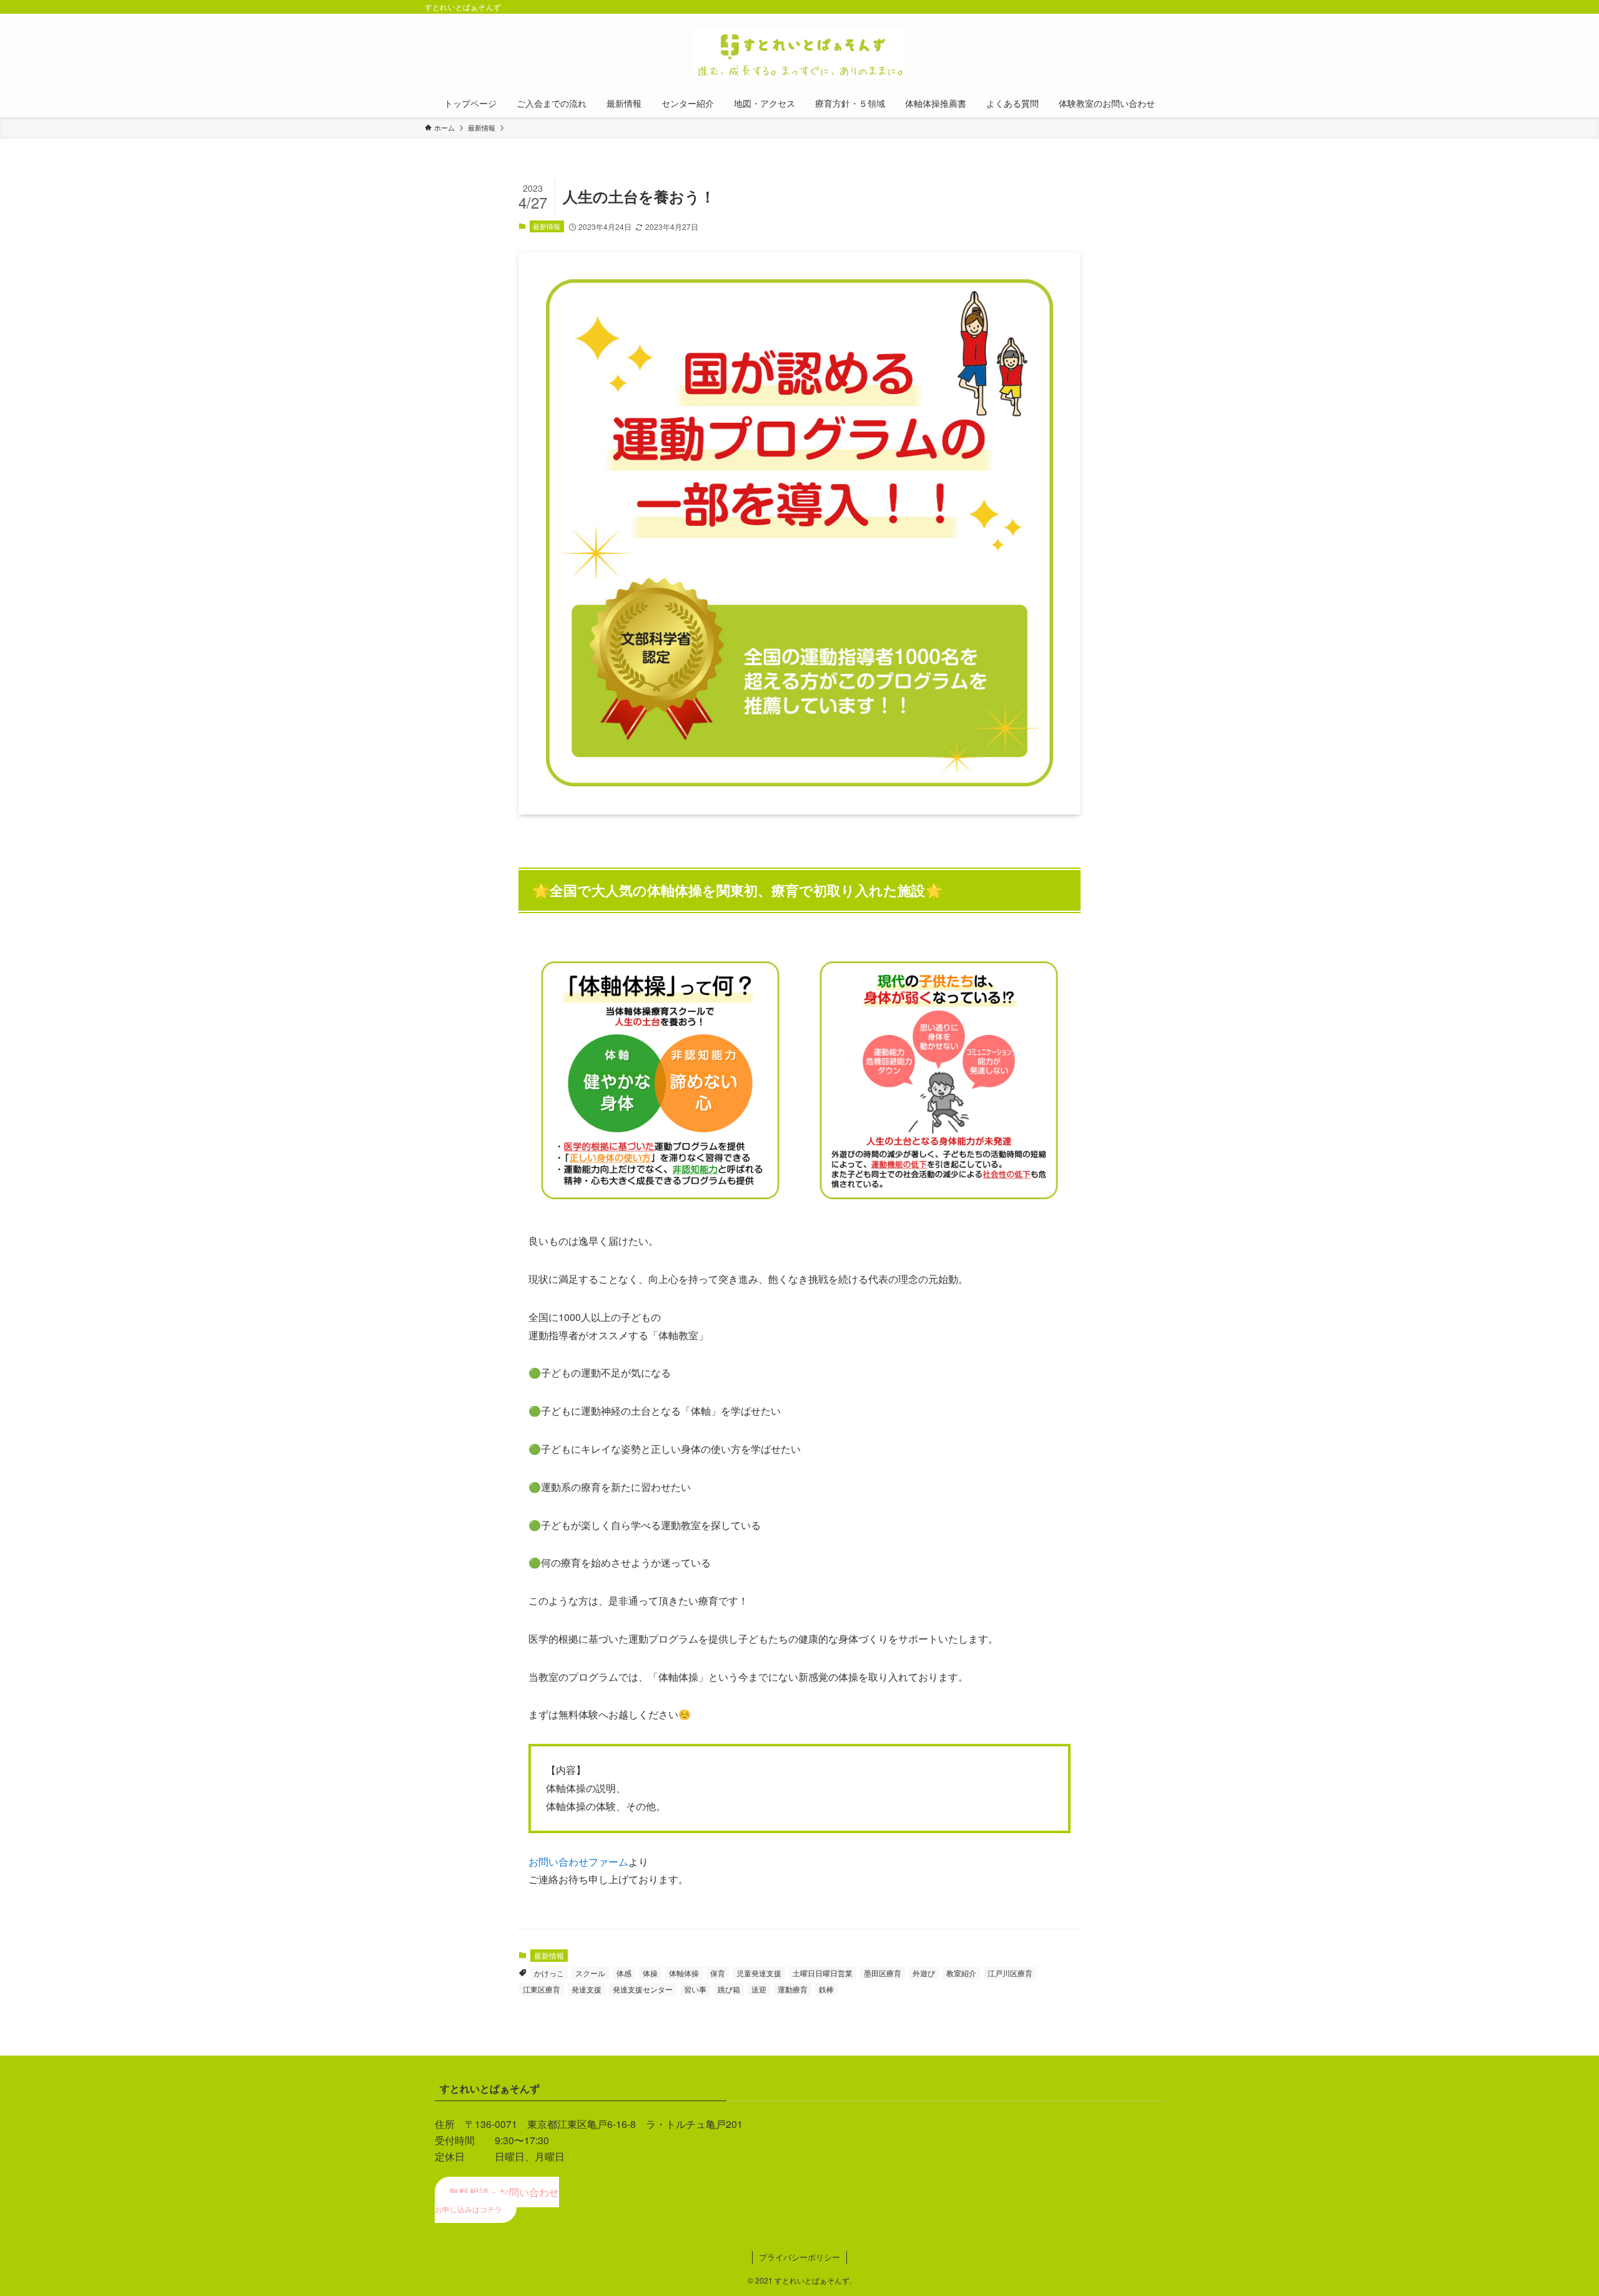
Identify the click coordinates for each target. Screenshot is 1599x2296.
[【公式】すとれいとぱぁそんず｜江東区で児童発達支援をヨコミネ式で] (799, 54)
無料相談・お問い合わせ (497, 2200)
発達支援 (587, 1989)
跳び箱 (729, 1989)
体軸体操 (684, 1973)
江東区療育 (542, 1989)
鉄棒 (826, 1989)
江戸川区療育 (1010, 1973)
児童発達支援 (759, 1973)
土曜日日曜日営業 (823, 1973)
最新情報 (547, 226)
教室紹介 (961, 1973)
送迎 (759, 1989)
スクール (590, 1973)
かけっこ (549, 1973)
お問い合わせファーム (578, 1862)
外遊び (924, 1973)
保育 (718, 1973)
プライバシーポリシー (799, 2257)
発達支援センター (643, 1989)
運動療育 (793, 1989)
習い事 (695, 1989)
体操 (650, 1973)
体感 (624, 1973)
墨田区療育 (883, 1973)
